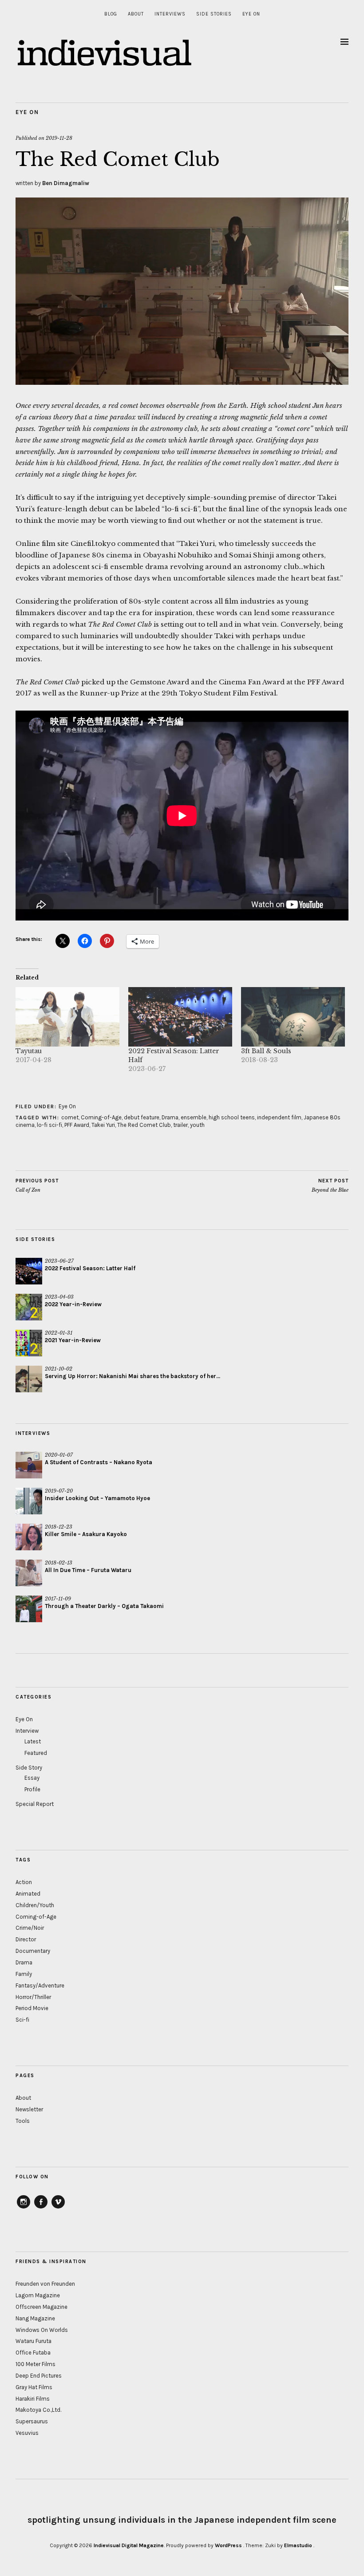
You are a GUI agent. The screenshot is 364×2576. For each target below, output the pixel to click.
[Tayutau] (67, 1017)
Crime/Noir (30, 1928)
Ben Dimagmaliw (66, 183)
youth (197, 1125)
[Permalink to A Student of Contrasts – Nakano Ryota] (29, 1465)
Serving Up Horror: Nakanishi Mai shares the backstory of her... (133, 1376)
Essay (32, 1778)
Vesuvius (27, 2433)
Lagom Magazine (38, 2295)
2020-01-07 (59, 1455)
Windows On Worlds (42, 2330)
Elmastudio (298, 2545)
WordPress (228, 2545)
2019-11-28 (59, 138)
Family (24, 1974)
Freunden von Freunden (45, 2284)
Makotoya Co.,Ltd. (38, 2410)
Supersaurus (32, 2421)
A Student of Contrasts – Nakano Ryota (99, 1462)
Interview (27, 1731)
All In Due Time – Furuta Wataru (88, 1570)
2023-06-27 (59, 1261)
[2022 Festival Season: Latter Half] (180, 1017)
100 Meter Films (36, 2364)
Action (24, 1882)
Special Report (35, 1804)
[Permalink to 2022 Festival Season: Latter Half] (29, 1271)
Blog (111, 14)
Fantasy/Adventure (40, 1985)
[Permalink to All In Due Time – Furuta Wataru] (29, 1573)
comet (70, 1117)
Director (26, 1939)
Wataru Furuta (34, 2341)
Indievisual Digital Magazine (129, 2545)
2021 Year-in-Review (73, 1340)
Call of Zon (37, 1186)
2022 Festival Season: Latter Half (90, 1268)
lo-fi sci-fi (49, 1125)
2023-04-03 (59, 1297)
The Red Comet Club (144, 1125)
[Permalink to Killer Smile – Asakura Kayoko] (29, 1537)
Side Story (29, 1768)
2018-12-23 (59, 1527)
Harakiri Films (33, 2399)
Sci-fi (22, 2020)
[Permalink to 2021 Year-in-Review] (29, 1343)
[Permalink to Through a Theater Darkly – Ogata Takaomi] (29, 1609)
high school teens (232, 1117)
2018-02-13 (59, 1563)
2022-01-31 (59, 1333)
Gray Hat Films (34, 2387)
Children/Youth (35, 1905)
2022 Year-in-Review (73, 1304)
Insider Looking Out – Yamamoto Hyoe (97, 1498)
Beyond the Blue (330, 1186)
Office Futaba (33, 2353)
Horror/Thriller (33, 1997)
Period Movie (32, 2008)
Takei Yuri (103, 1125)
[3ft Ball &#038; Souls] (293, 1017)
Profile (32, 1789)
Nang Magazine (35, 2318)
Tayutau (29, 1051)
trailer (180, 1125)
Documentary (33, 1951)
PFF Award (77, 1125)
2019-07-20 (59, 1491)
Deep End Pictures (39, 2376)
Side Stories (214, 14)
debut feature (142, 1117)
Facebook (41, 2208)
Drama (170, 1117)
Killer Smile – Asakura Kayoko (86, 1534)
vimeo (58, 2208)
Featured (36, 1753)
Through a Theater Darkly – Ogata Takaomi (104, 1606)
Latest (33, 1741)
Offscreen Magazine (42, 2307)
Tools (23, 2121)
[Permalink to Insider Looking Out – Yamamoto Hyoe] (29, 1501)
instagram (24, 2208)
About (136, 14)
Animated (28, 1894)
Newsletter (29, 2109)
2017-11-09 (58, 1599)
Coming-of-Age (101, 1117)
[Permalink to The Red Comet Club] (182, 382)
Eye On (251, 14)
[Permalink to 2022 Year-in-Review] (29, 1307)
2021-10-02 (59, 1369)
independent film (279, 1117)
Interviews (170, 14)
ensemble (194, 1117)
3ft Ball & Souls (266, 1051)
